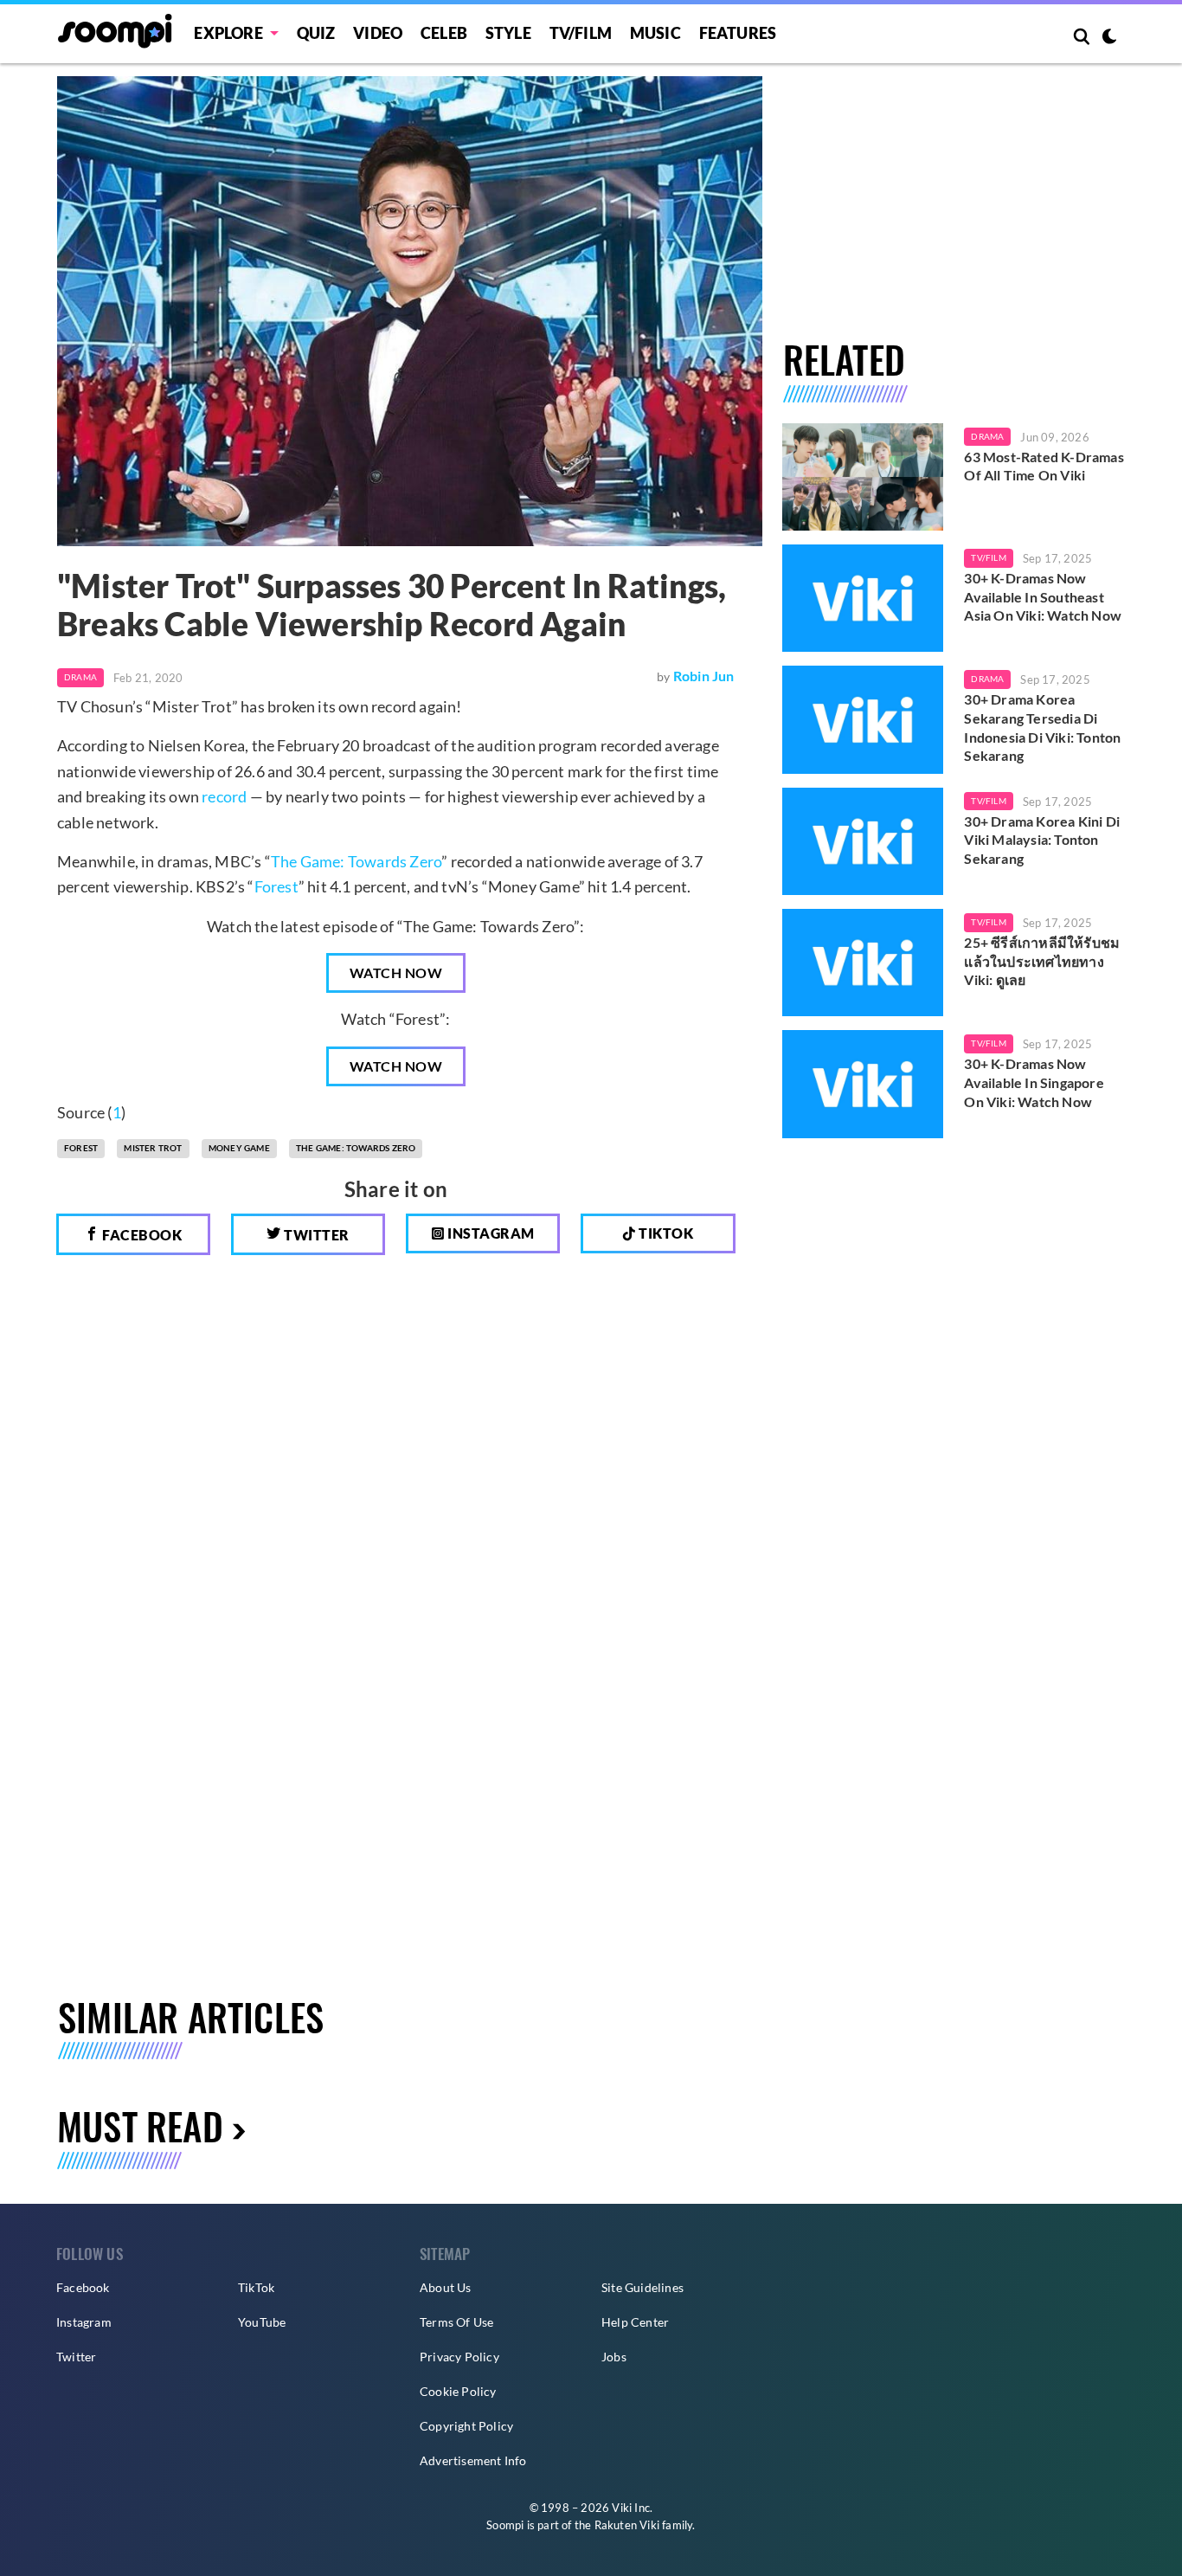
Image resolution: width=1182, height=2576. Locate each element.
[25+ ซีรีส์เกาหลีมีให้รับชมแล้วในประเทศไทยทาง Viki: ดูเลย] (863, 963)
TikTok (256, 2287)
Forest (276, 886)
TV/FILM (581, 33)
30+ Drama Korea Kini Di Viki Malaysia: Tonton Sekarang (1042, 840)
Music (655, 33)
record (224, 796)
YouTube (262, 2322)
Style (508, 33)
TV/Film (988, 557)
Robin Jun (704, 676)
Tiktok (665, 1233)
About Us (446, 2287)
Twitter (315, 1235)
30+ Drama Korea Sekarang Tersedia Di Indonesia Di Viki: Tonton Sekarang (1042, 727)
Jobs (614, 2357)
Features (738, 33)
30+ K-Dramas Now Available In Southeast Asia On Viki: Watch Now (1043, 596)
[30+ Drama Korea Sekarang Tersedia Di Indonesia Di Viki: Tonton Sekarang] (863, 719)
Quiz (316, 33)
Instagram (490, 1233)
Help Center (635, 2322)
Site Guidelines (642, 2287)
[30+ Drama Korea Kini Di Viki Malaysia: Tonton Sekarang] (863, 841)
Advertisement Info (473, 2460)
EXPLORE (228, 33)
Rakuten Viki (627, 2525)
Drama (80, 677)
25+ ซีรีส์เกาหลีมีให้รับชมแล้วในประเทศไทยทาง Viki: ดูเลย (1042, 961)
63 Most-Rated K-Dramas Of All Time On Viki (1044, 466)
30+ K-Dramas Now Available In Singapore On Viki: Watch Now (1034, 1082)
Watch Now (396, 972)
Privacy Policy (459, 2357)
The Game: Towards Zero (356, 861)
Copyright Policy (466, 2426)
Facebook (141, 1235)
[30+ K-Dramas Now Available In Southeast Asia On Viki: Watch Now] (863, 598)
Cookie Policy (458, 2391)
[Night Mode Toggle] (1109, 38)
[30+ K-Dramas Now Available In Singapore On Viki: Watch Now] (863, 1084)
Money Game (239, 1148)
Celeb (444, 33)
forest (81, 1148)
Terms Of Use (456, 2322)
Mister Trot (153, 1148)
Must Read (140, 2125)
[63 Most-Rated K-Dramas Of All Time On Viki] (863, 477)
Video (378, 33)
